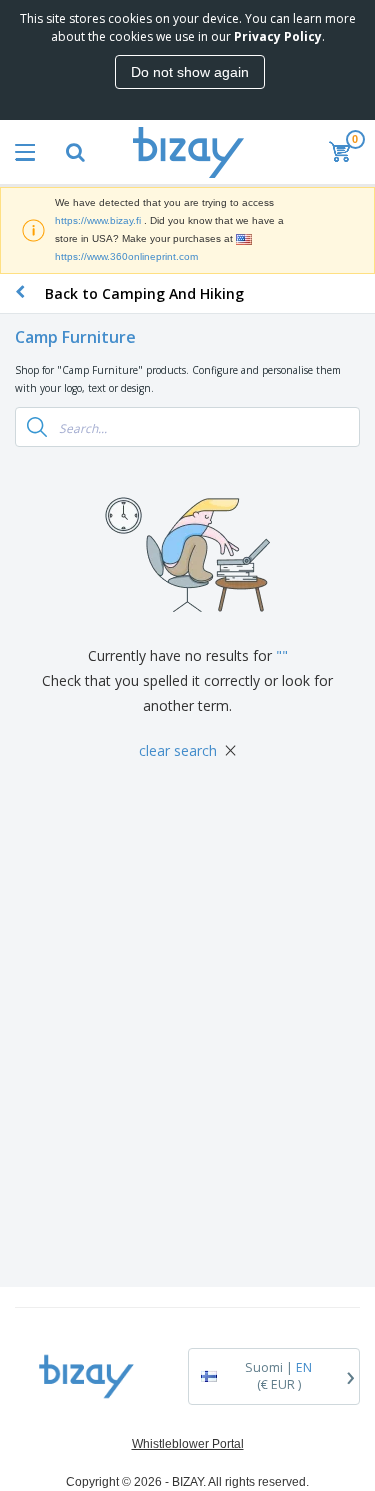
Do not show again (190, 72)
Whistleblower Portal (188, 1444)
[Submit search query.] (37, 427)
